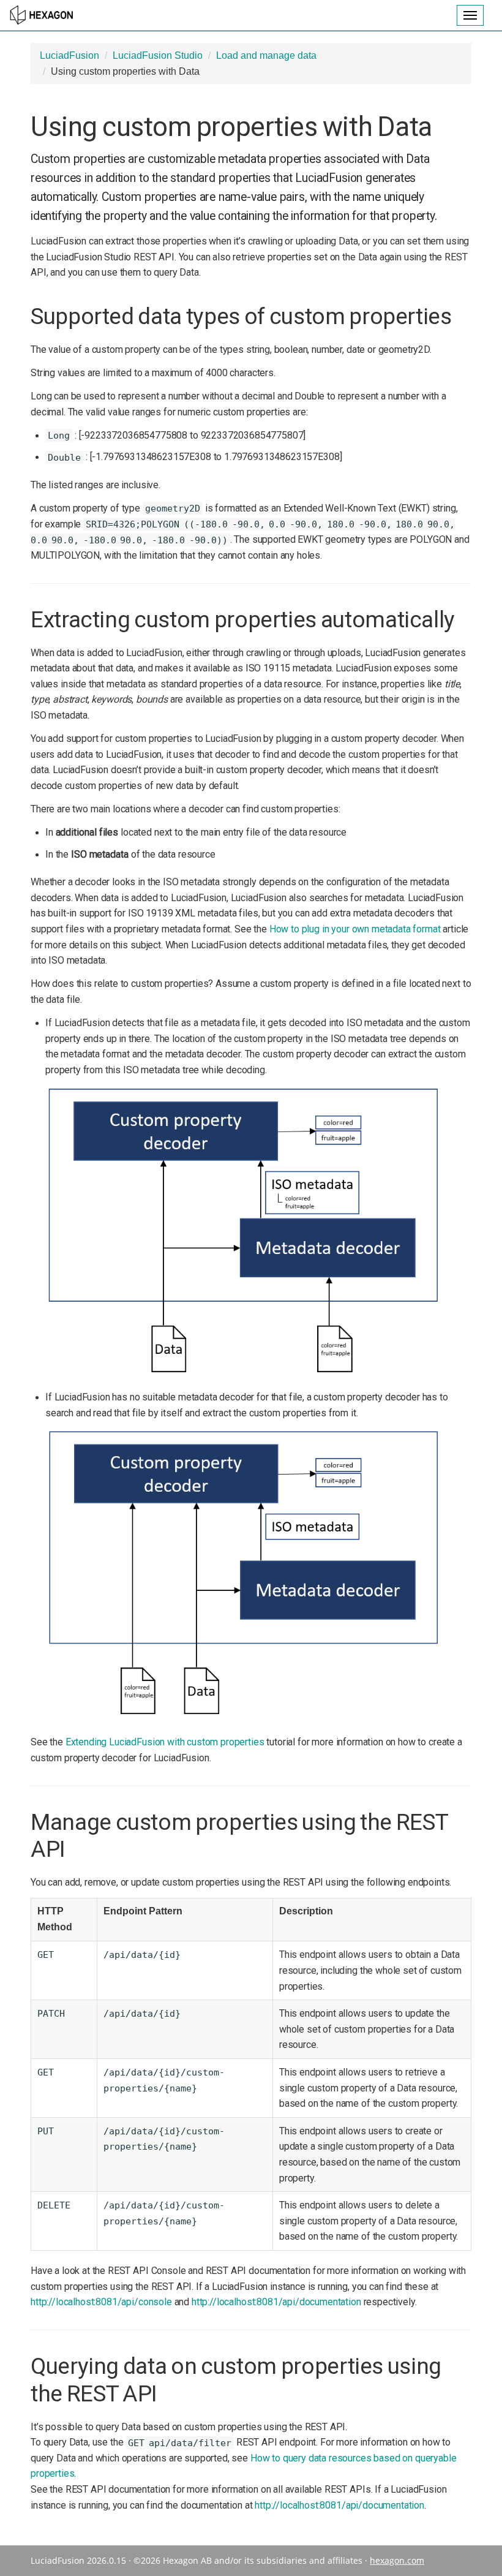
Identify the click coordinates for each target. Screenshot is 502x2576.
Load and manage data (266, 55)
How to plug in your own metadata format (355, 929)
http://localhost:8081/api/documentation (276, 2302)
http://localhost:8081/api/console (101, 2302)
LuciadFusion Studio (158, 55)
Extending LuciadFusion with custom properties (165, 1742)
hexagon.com (397, 2560)
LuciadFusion (69, 55)
